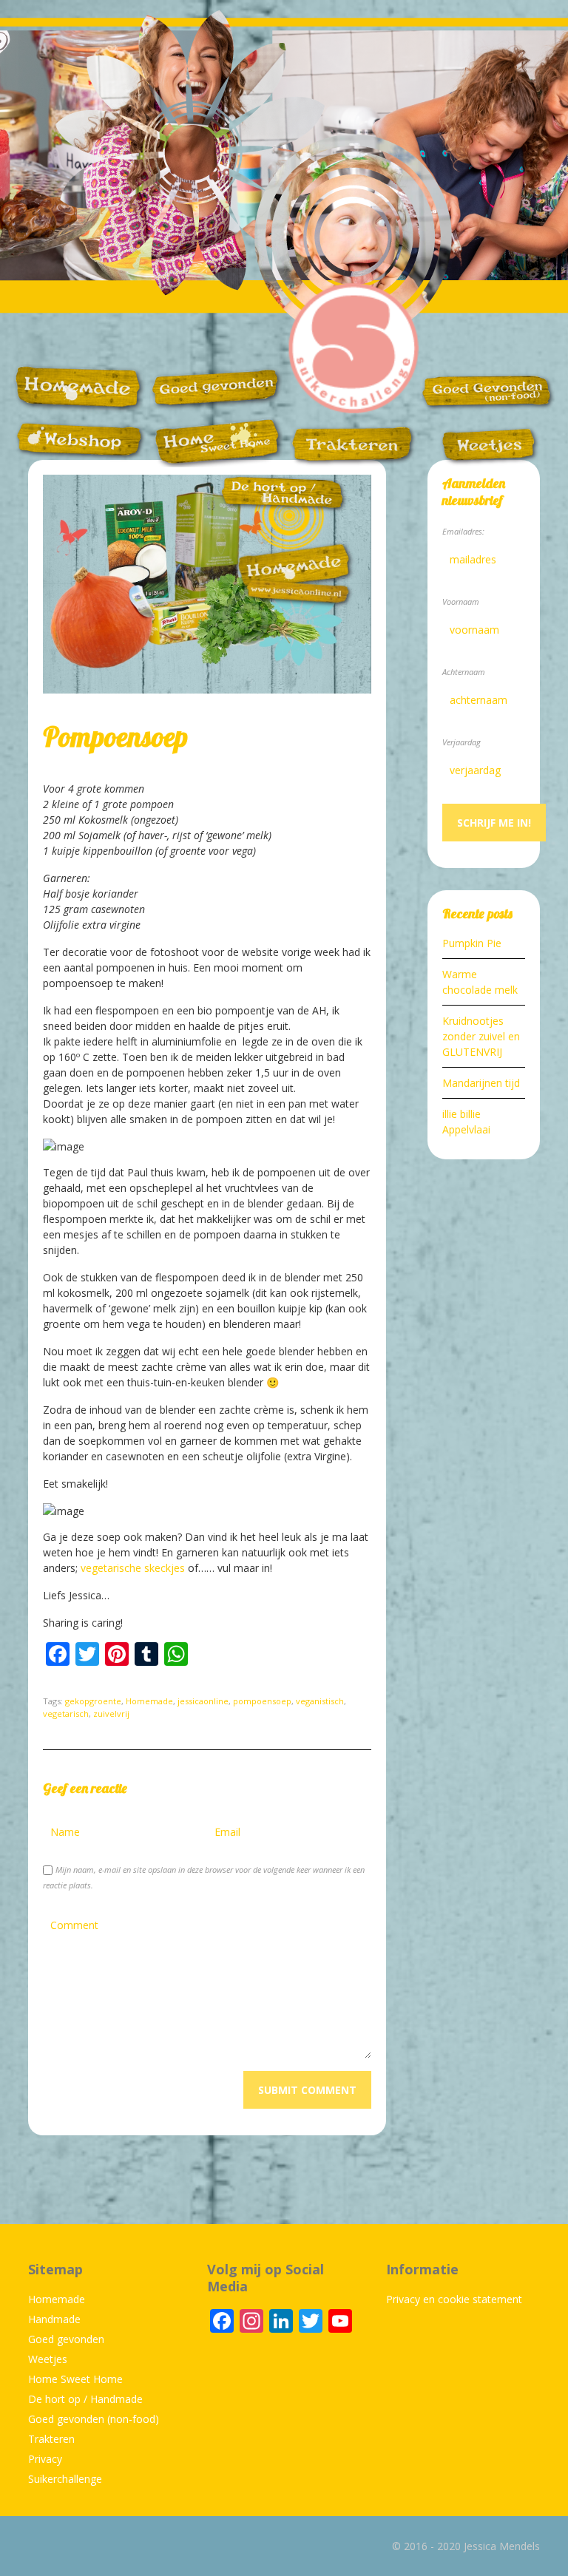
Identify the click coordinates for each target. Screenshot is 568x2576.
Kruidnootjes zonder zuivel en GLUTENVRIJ (481, 1036)
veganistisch (320, 1701)
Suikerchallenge (65, 2479)
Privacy (45, 2459)
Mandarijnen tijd (481, 1083)
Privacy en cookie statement (454, 2299)
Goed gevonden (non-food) (94, 2419)
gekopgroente (93, 1701)
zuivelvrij (111, 1714)
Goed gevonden (66, 2339)
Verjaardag (461, 742)
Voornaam (461, 601)
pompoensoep (262, 1701)
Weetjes (48, 2359)
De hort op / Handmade (85, 2399)
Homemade (149, 1701)
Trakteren (51, 2439)
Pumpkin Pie (472, 943)
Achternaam (464, 672)
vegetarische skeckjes (133, 1568)
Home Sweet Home (75, 2379)
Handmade (54, 2319)
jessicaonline (203, 1701)
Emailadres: (463, 531)
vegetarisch (66, 1714)
